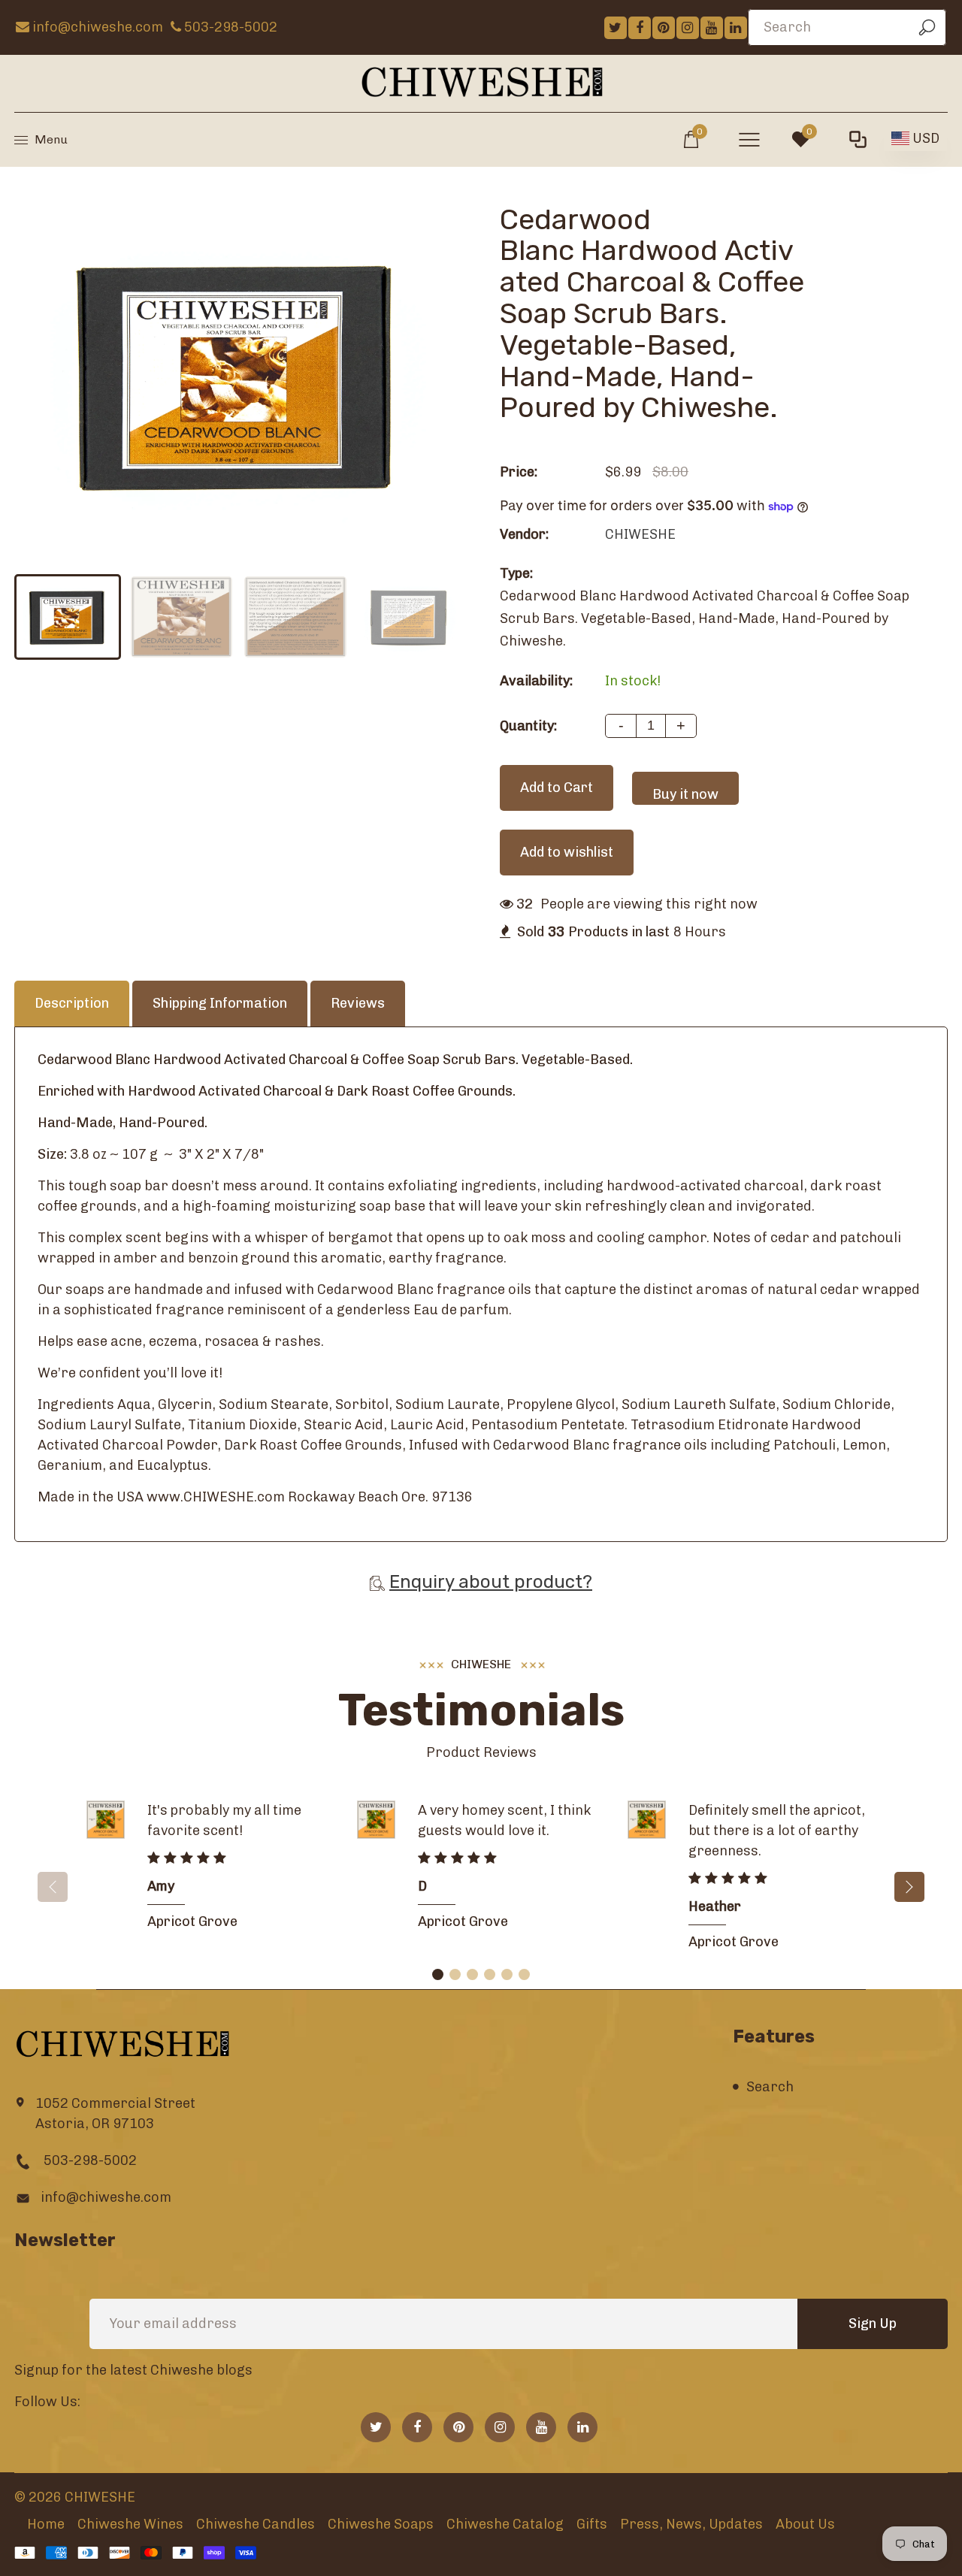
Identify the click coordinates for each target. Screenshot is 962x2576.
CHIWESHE (640, 534)
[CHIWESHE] (481, 82)
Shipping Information (220, 1003)
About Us (805, 2524)
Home (46, 2524)
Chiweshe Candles (256, 2524)
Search (770, 2087)
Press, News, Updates (691, 2524)
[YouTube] (712, 28)
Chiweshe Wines (130, 2524)
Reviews (358, 1003)
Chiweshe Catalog (505, 2524)
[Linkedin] (736, 28)
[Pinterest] (664, 28)
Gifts (592, 2524)
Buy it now (685, 794)
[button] (909, 1887)
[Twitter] (616, 28)
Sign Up (873, 2324)
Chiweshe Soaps (381, 2524)
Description (72, 1003)
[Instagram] (688, 28)
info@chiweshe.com (106, 2197)
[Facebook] (640, 28)
